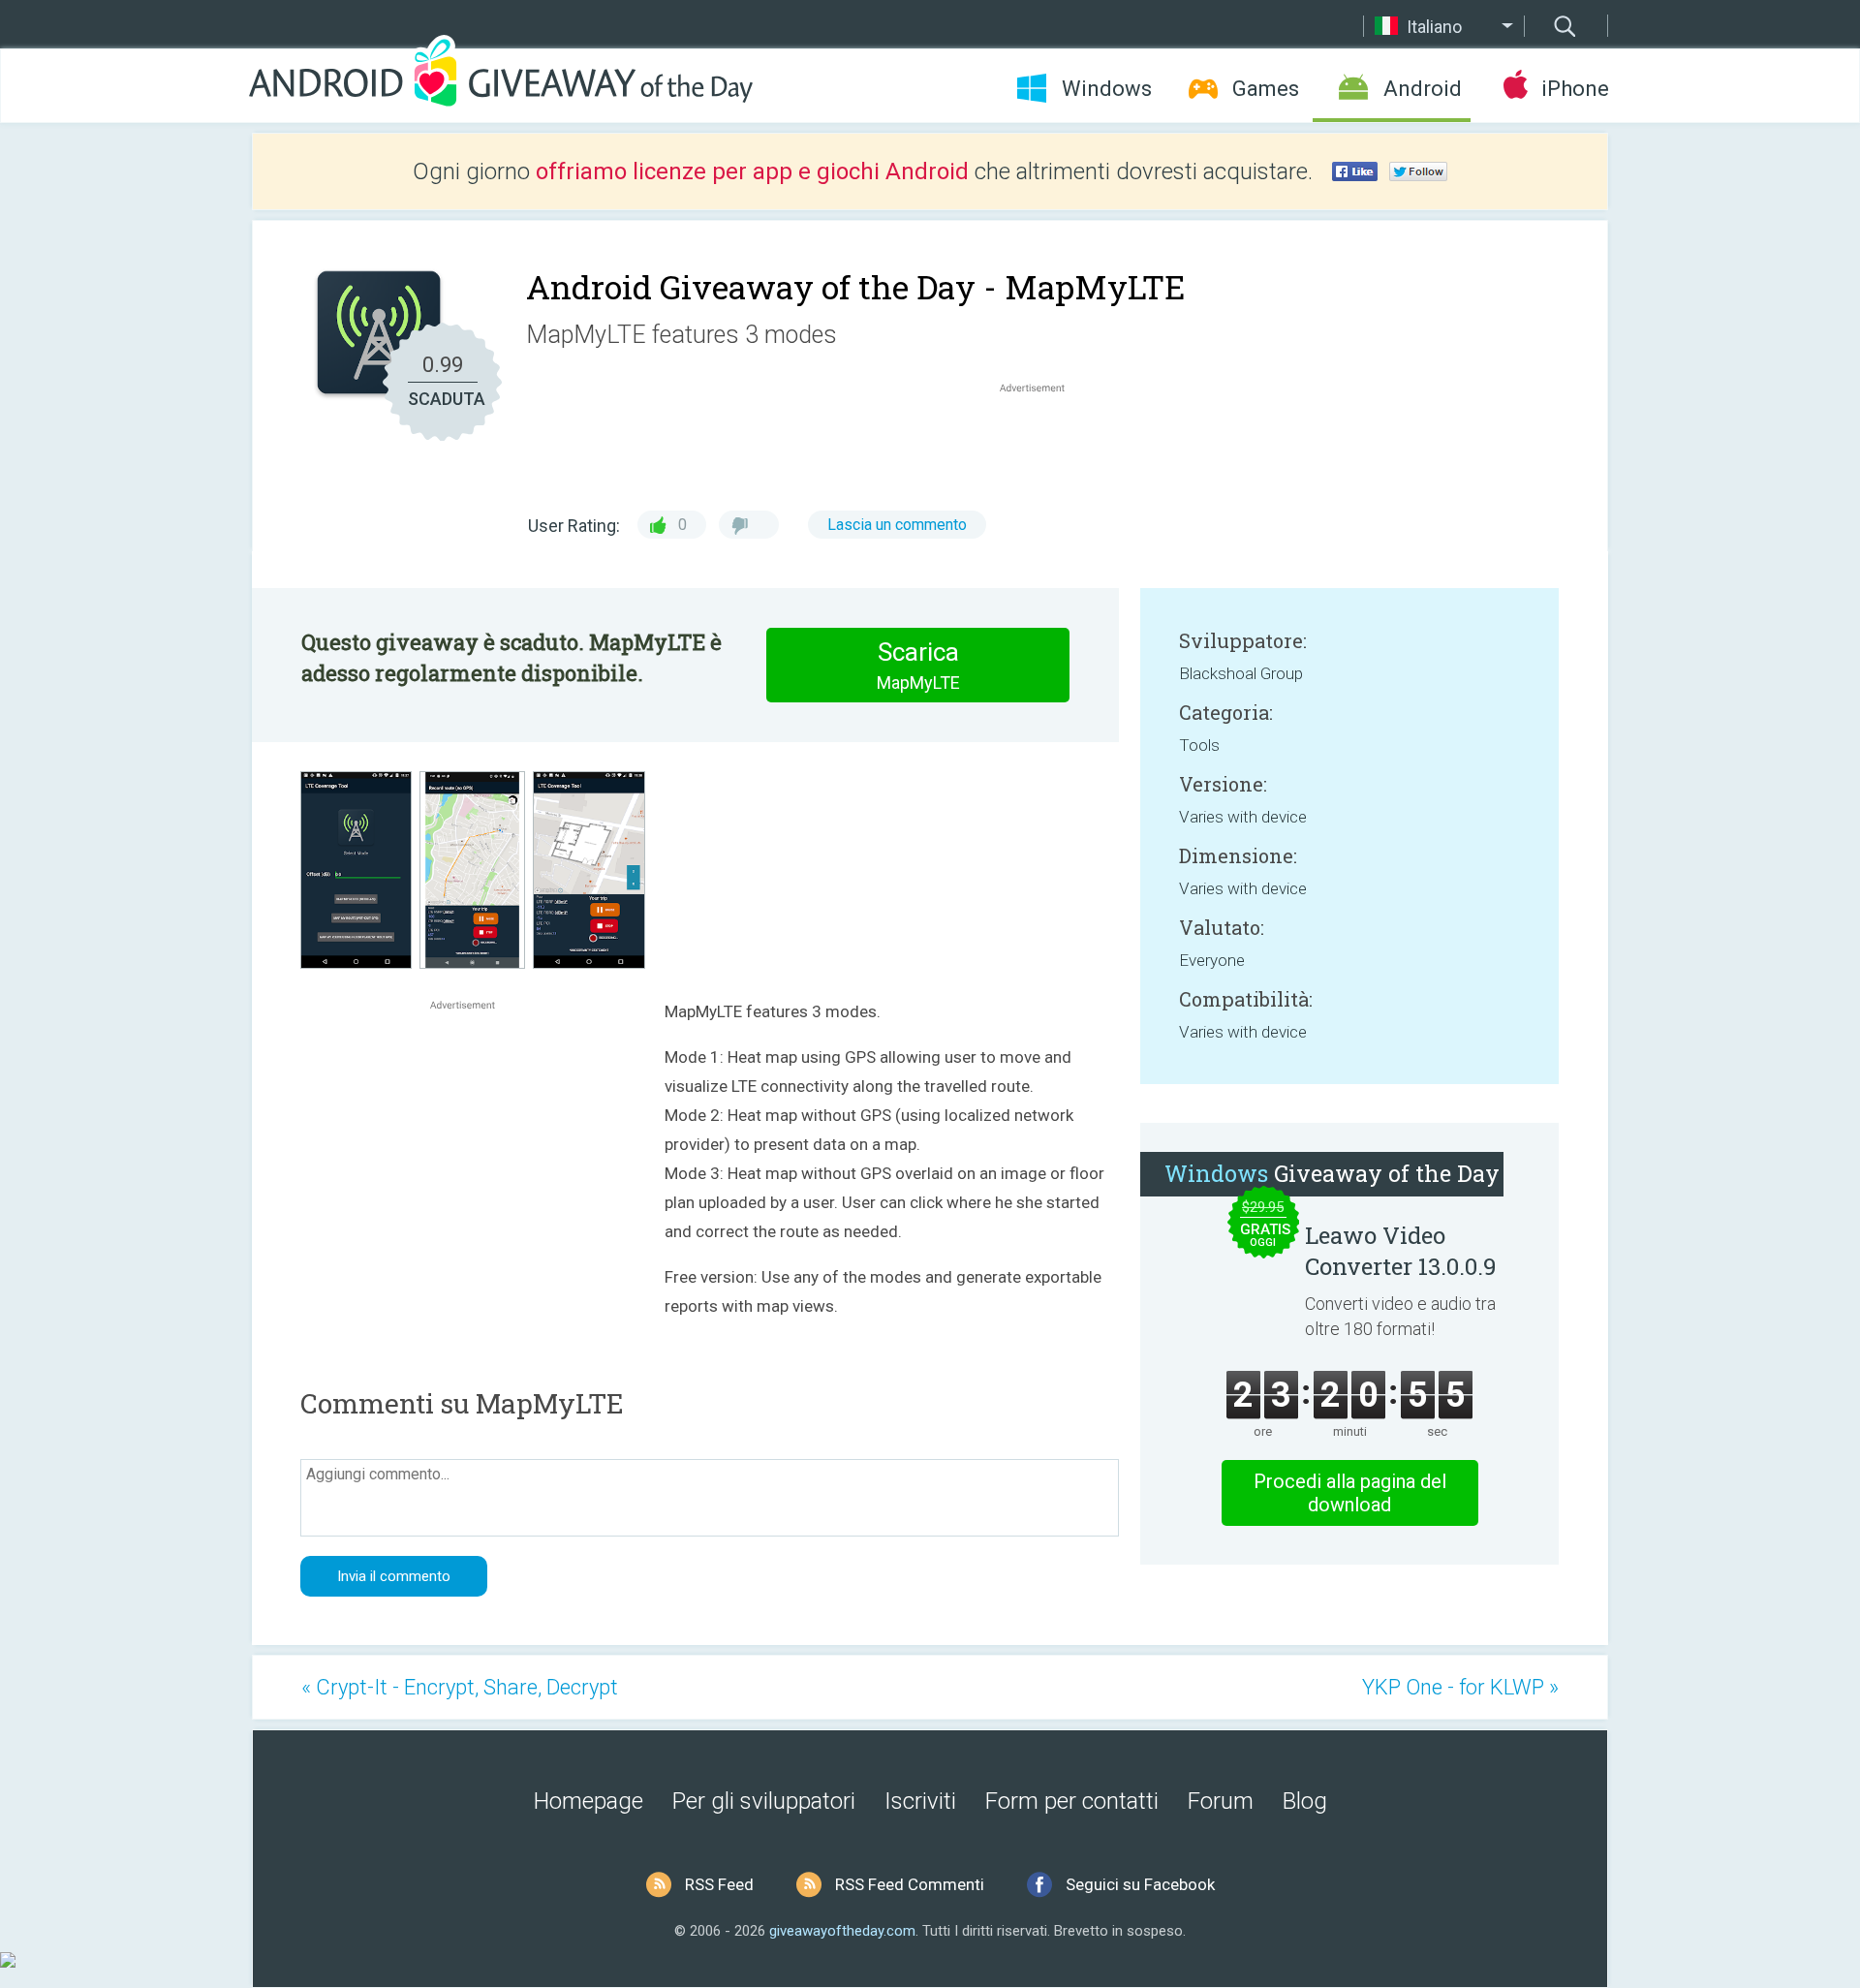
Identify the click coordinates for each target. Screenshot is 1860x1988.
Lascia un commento (897, 525)
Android (1423, 89)
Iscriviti (920, 1801)
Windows (1107, 89)
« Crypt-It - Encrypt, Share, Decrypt (460, 1687)
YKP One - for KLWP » (1460, 1687)
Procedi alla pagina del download (1350, 1493)
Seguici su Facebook (1140, 1884)
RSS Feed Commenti (910, 1884)
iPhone (1575, 89)
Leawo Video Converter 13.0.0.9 (1401, 1251)
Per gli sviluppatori (764, 1801)
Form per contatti (1072, 1801)
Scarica (918, 665)
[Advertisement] (1042, 444)
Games (1266, 89)
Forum (1221, 1801)
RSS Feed (719, 1884)
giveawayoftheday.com (842, 1931)
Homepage (589, 1801)
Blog (1305, 1801)
